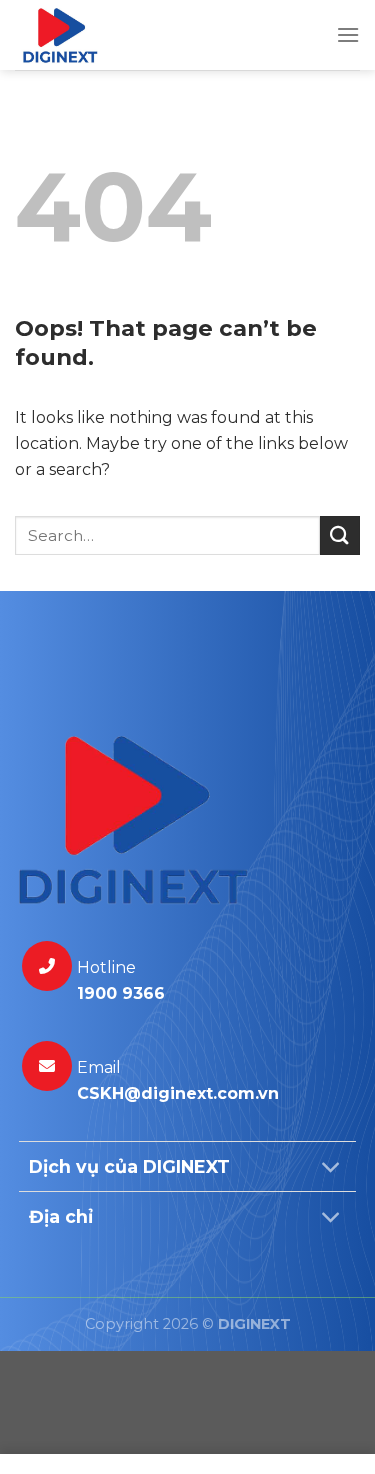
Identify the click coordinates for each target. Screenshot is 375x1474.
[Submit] (340, 535)
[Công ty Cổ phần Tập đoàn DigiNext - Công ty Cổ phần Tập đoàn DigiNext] (160, 35)
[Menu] (348, 34)
